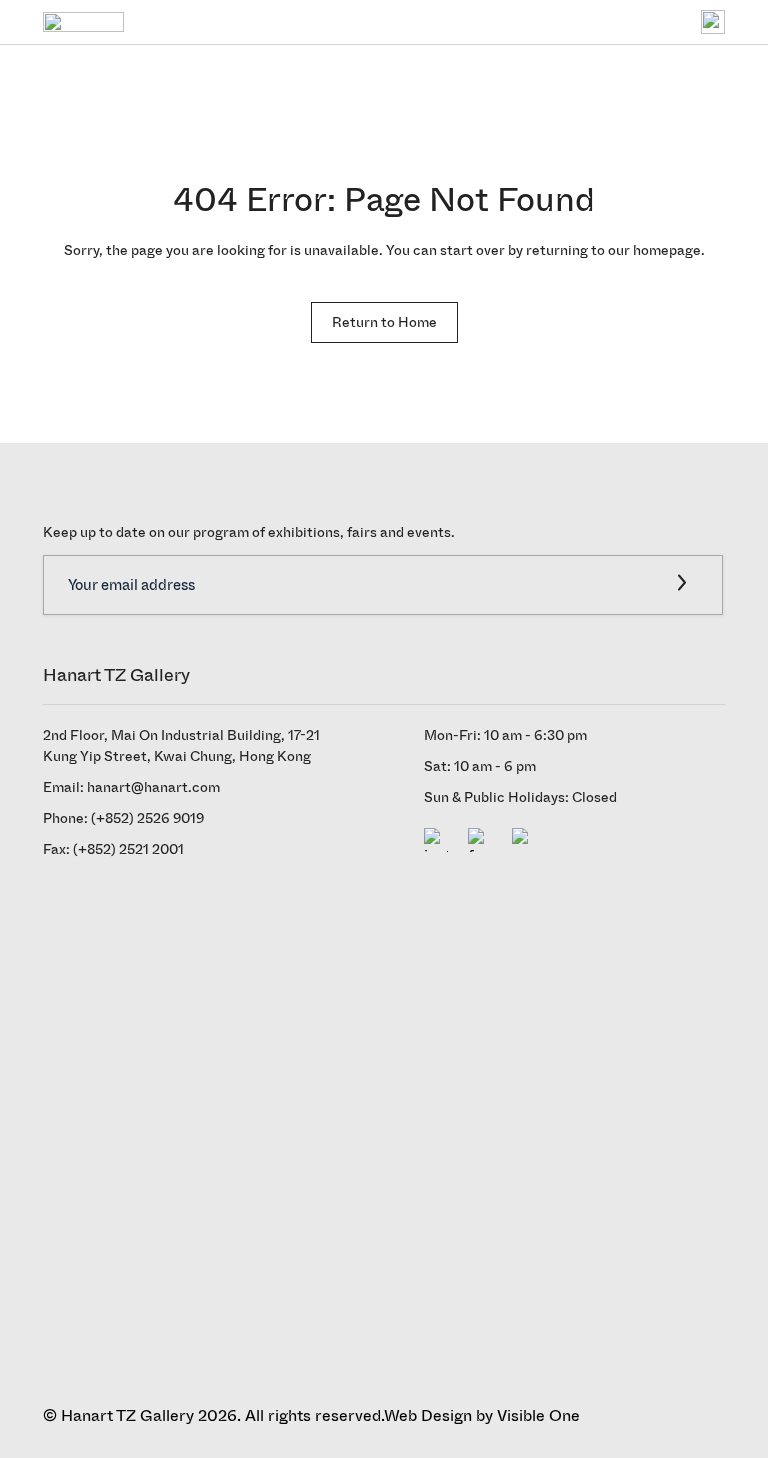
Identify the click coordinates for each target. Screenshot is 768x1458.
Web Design (428, 1415)
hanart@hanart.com (153, 787)
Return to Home (384, 322)
